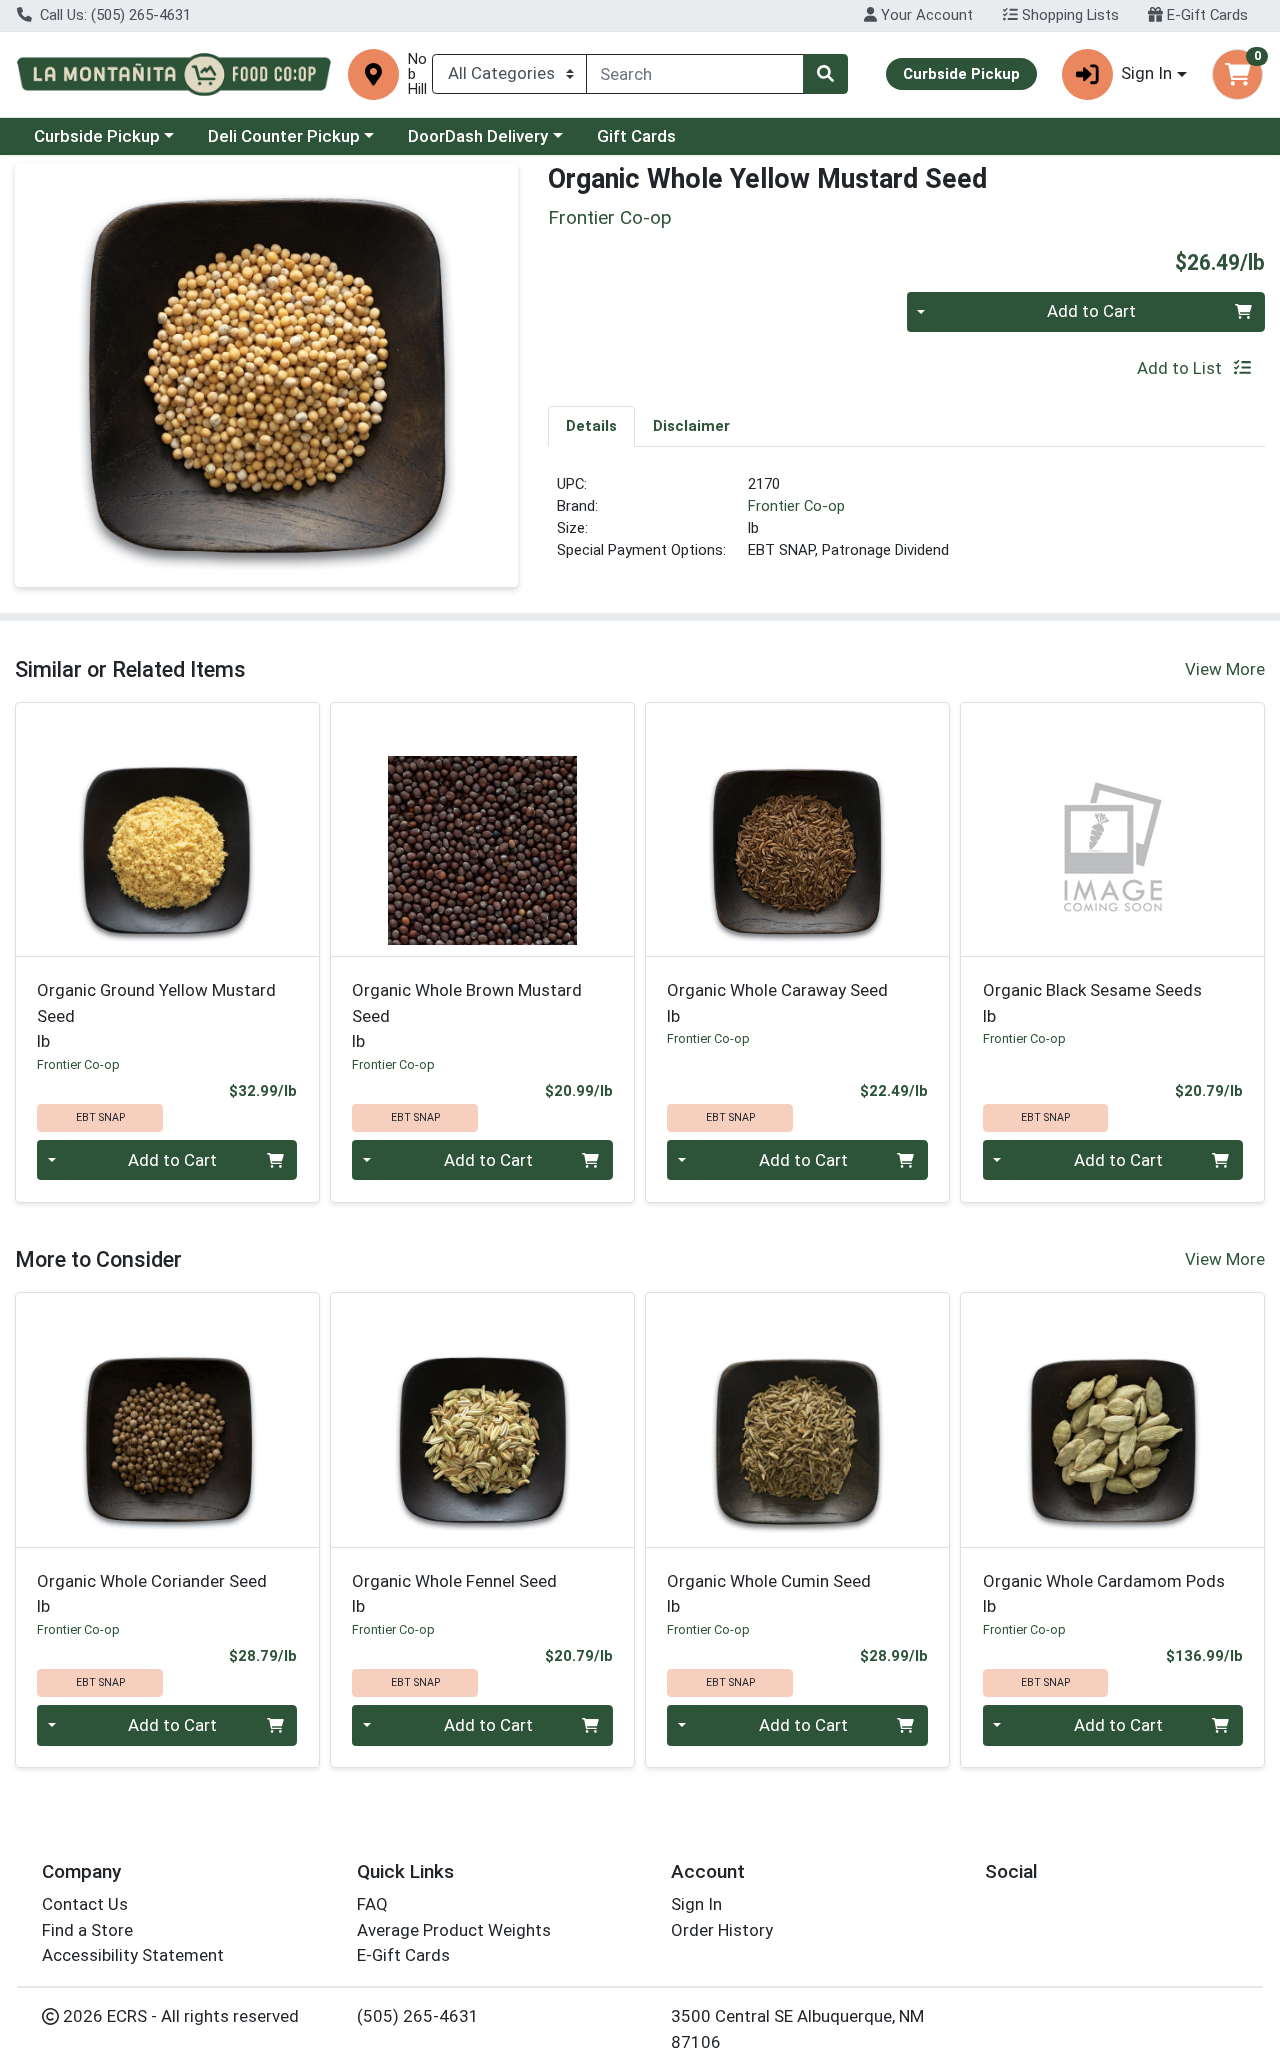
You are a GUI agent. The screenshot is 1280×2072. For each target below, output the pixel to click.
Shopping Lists (1068, 15)
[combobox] (695, 74)
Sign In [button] (1146, 73)
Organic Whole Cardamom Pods (1104, 1593)
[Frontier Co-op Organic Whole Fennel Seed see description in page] (482, 1420)
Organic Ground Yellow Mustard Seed (156, 1015)
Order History (722, 1930)
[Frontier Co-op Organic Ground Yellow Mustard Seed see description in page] (167, 829)
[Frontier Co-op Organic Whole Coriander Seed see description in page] (167, 1420)
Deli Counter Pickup (284, 136)
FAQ (372, 1904)
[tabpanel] (906, 526)
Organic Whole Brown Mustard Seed (467, 1015)
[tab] (591, 426)
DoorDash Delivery (478, 136)
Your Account (925, 15)
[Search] (825, 74)
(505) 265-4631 (418, 2016)
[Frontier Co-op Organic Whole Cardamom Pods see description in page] (1112, 1420)
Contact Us (85, 1904)
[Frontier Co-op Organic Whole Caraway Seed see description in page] (797, 829)
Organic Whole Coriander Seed (152, 1593)
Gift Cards (636, 136)
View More (1225, 669)
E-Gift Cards (1205, 15)
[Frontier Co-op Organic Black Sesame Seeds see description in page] (1112, 829)
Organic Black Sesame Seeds (1092, 1002)
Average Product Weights (454, 1930)
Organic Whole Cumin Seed (769, 1593)
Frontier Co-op (796, 506)
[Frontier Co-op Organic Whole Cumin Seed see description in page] (797, 1420)
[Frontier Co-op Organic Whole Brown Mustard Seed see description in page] (482, 829)
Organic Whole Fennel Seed (454, 1593)
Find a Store (87, 1930)
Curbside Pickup (97, 136)
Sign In (696, 1904)
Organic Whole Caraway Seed (777, 1002)
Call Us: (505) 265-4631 (113, 15)
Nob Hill (417, 74)
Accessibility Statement (133, 1955)
